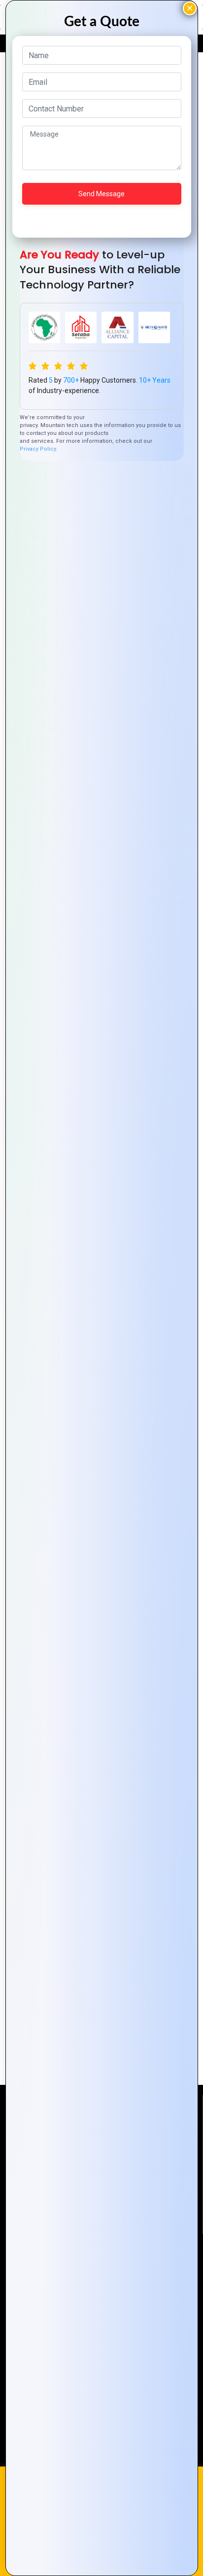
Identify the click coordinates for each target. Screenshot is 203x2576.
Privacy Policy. (38, 449)
